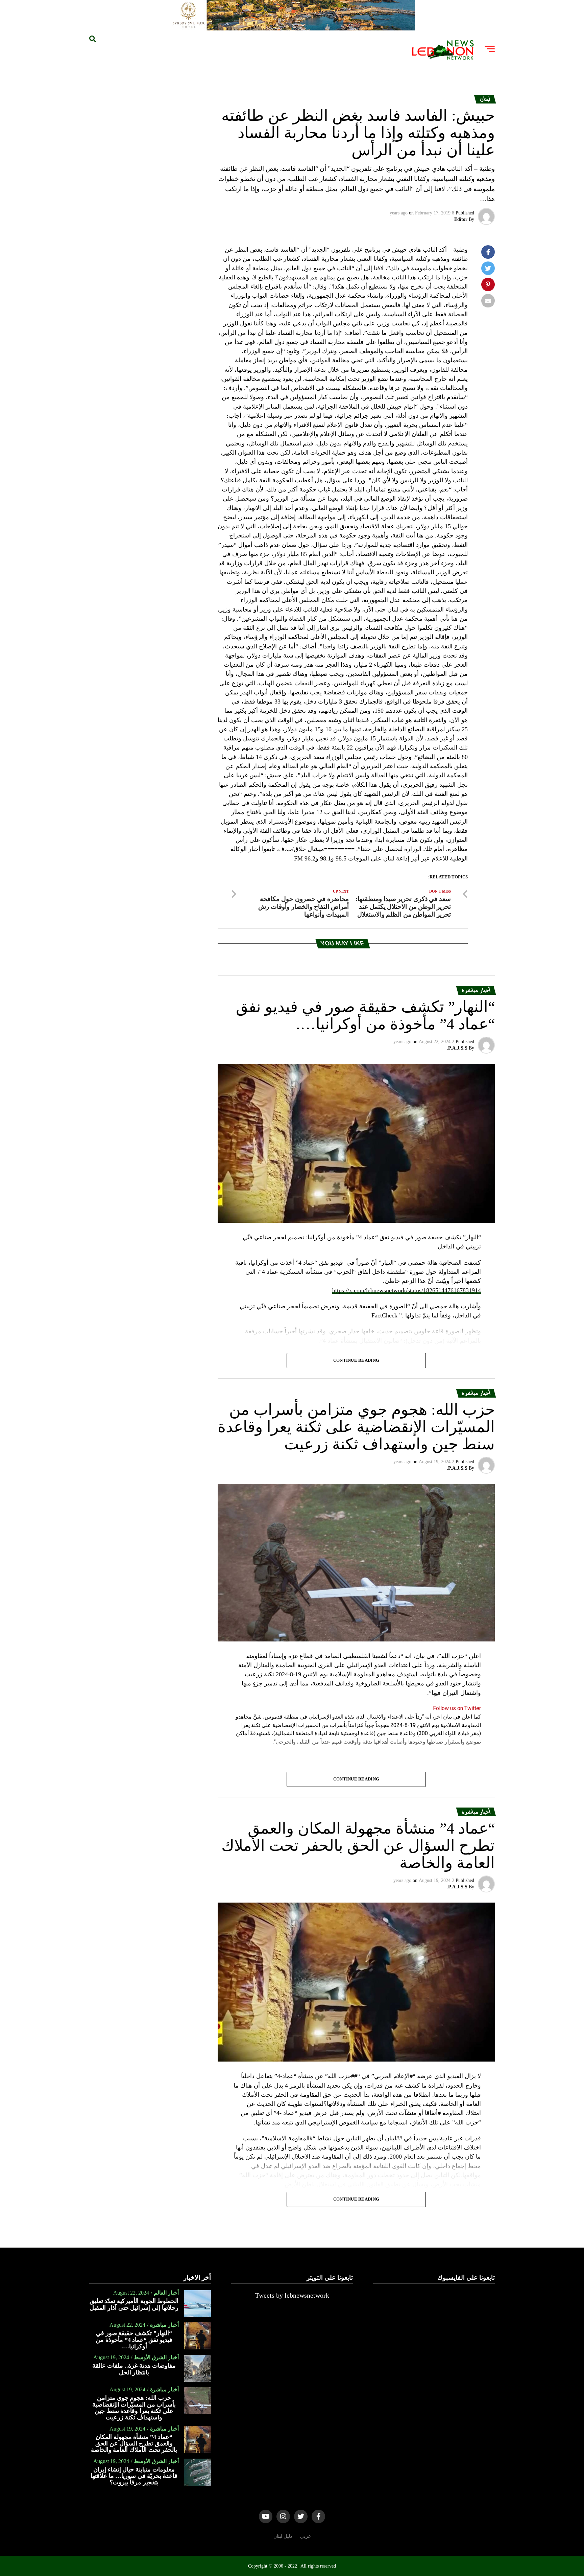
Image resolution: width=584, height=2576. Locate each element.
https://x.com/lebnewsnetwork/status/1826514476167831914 (407, 1290)
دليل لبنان (283, 2536)
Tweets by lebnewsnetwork (292, 2295)
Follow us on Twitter (457, 1708)
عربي (306, 2536)
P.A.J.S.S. (457, 1048)
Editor (461, 219)
